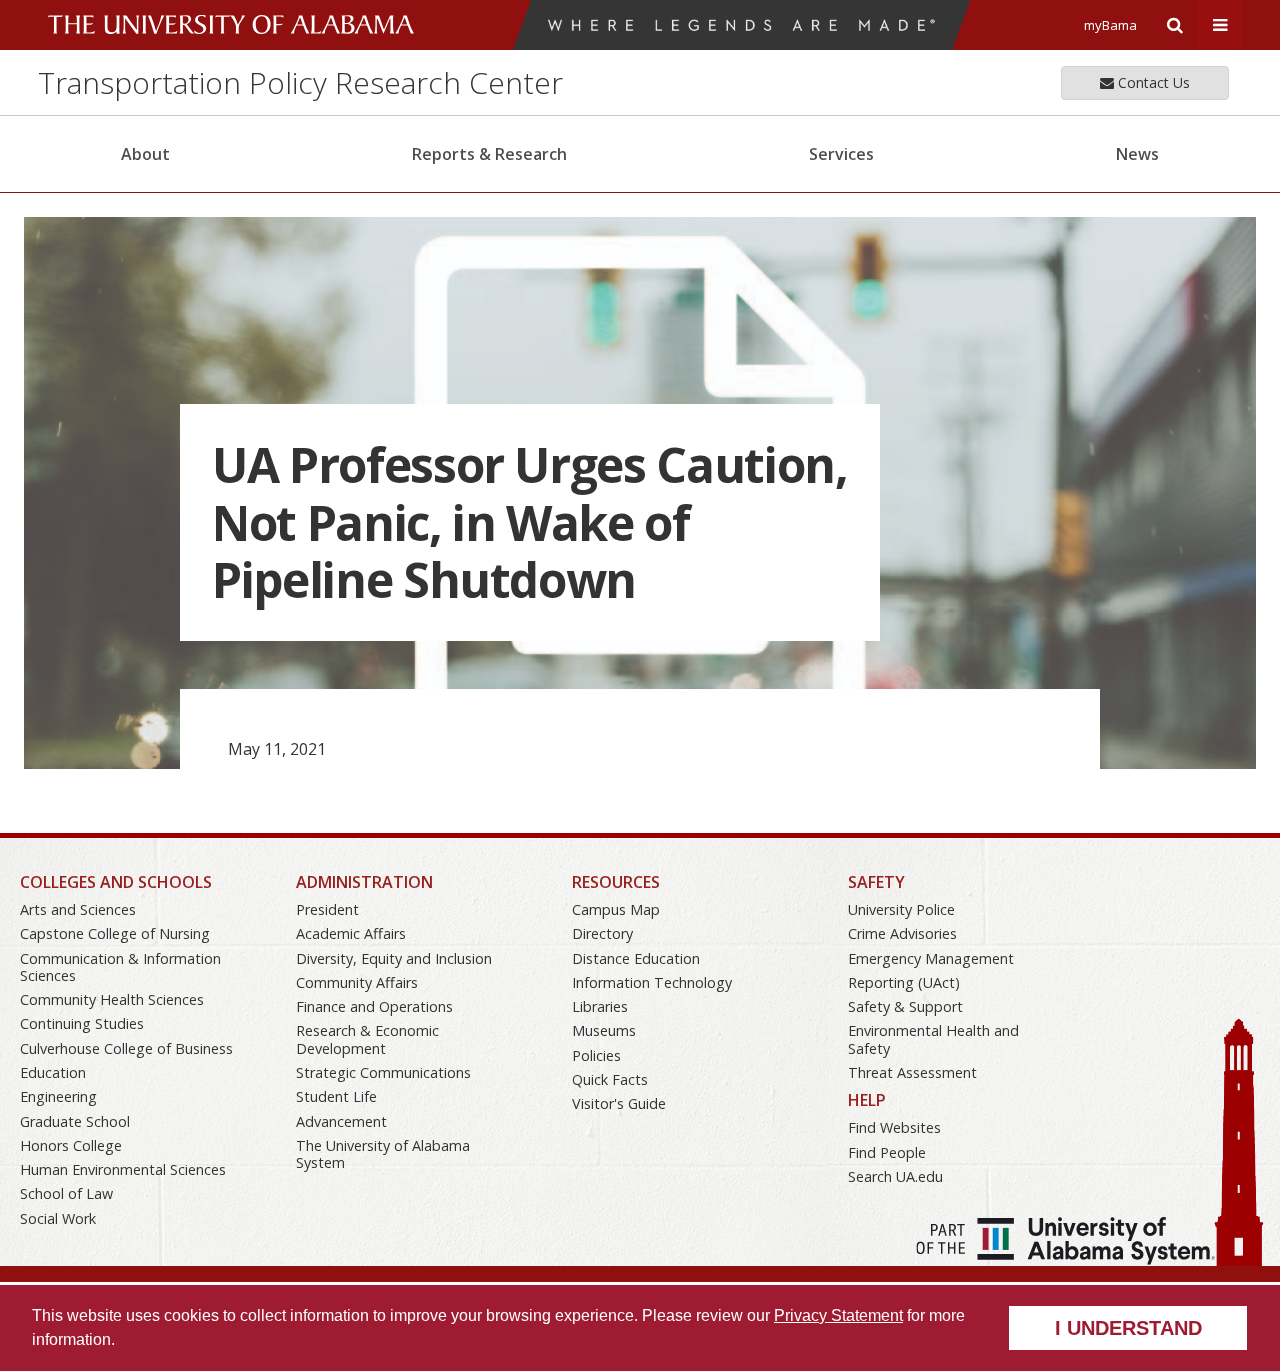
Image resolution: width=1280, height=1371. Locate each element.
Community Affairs (357, 982)
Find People (887, 1152)
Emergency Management (931, 958)
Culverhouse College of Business (126, 1048)
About (145, 154)
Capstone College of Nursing (115, 933)
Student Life (336, 1096)
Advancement (341, 1121)
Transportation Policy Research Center (300, 82)
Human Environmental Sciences (123, 1169)
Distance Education (636, 958)
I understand (1128, 1328)
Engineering (58, 1096)
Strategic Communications (383, 1072)
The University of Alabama (231, 25)
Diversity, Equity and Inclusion (394, 958)
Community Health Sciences (112, 999)
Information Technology (652, 982)
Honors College (71, 1145)
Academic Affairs (351, 933)
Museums (604, 1030)
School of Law (66, 1193)
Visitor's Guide (619, 1103)
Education (53, 1072)
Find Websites (894, 1127)
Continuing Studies (82, 1023)
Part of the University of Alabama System (1066, 1241)
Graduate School (75, 1121)
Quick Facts (610, 1079)
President (327, 909)
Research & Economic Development (367, 1039)
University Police (901, 909)
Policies (596, 1055)
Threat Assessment (912, 1072)
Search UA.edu (895, 1176)
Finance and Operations (374, 1006)
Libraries (600, 1006)
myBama (1110, 25)
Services (841, 154)
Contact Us (1152, 82)
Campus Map (616, 909)
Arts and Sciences (78, 909)
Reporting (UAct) (904, 982)
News (1137, 154)
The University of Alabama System (383, 1154)
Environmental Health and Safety (933, 1039)
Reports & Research (489, 154)
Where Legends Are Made (741, 25)
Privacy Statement (838, 1315)
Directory (602, 933)
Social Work (58, 1218)
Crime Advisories (902, 933)
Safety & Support (905, 1006)
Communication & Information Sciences (120, 967)
